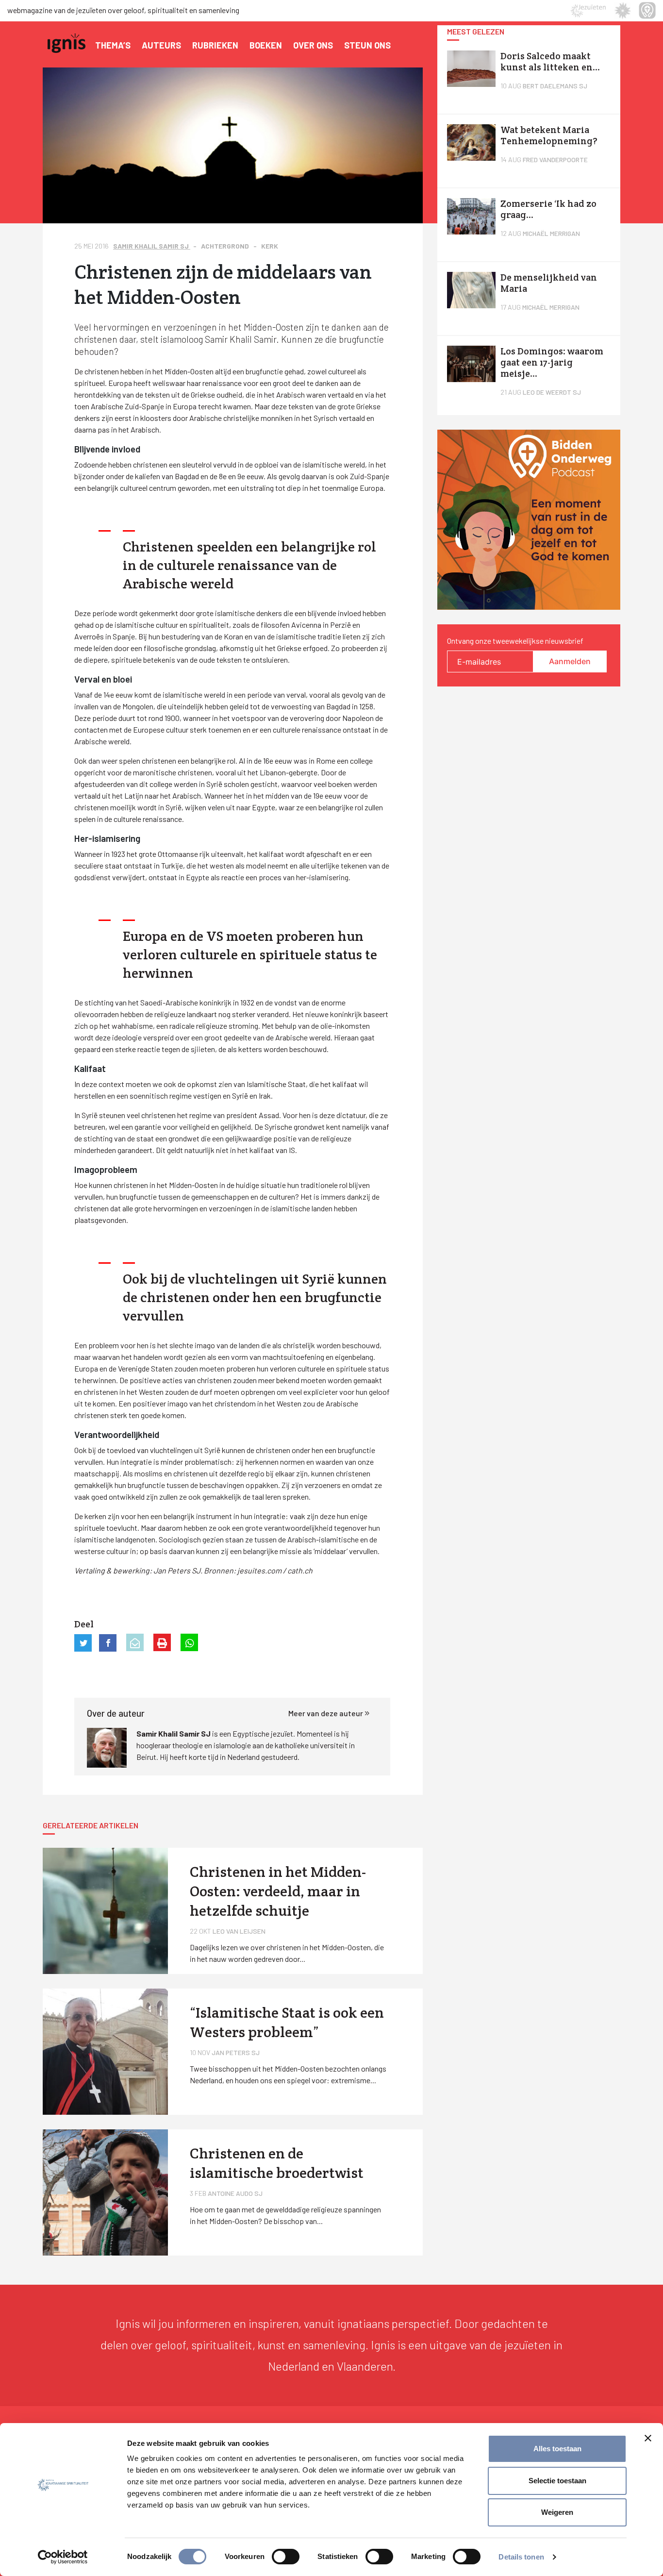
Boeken (266, 45)
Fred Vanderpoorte (555, 159)
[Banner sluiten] (648, 2438)
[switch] (286, 2557)
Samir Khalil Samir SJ (152, 246)
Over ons (313, 45)
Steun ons (367, 45)
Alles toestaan (557, 2449)
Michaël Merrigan (551, 233)
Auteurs (161, 45)
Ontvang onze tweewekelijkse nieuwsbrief (515, 641)
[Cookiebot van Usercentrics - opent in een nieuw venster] (63, 2557)
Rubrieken (215, 45)
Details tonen (521, 2557)
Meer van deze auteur (326, 1713)
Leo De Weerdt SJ (552, 392)
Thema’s (113, 45)
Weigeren (557, 2512)
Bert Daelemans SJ (555, 86)
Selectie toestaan (557, 2481)
